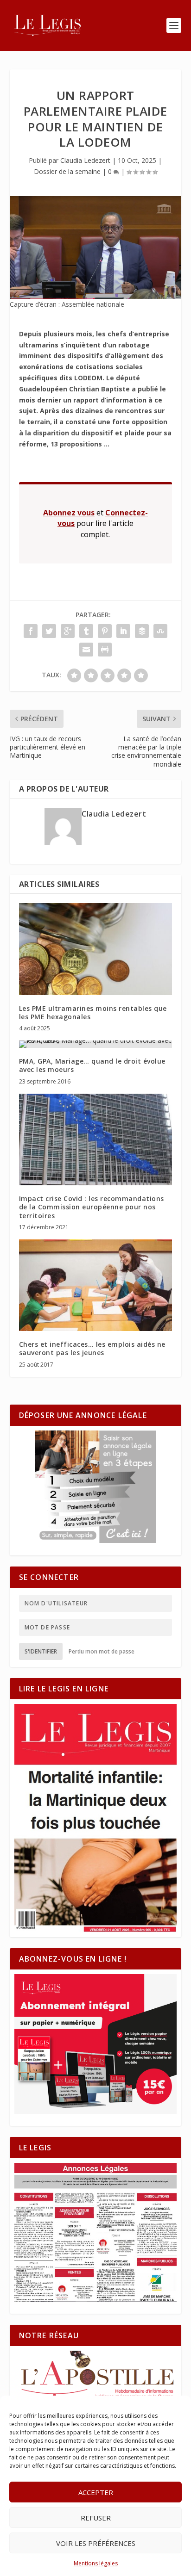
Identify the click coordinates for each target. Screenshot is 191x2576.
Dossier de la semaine (67, 171)
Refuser (96, 2518)
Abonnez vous (69, 513)
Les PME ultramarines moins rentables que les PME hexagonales (93, 1012)
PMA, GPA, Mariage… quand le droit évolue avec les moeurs (92, 1065)
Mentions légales (96, 2563)
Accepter (96, 2492)
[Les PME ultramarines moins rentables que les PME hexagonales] (96, 949)
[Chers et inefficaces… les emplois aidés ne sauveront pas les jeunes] (96, 1285)
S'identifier (41, 1651)
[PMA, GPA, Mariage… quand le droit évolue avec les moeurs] (96, 1044)
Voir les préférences (96, 2543)
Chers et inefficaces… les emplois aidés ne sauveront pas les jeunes (92, 1348)
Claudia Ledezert (85, 160)
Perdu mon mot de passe (102, 1651)
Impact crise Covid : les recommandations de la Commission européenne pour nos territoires (92, 1207)
